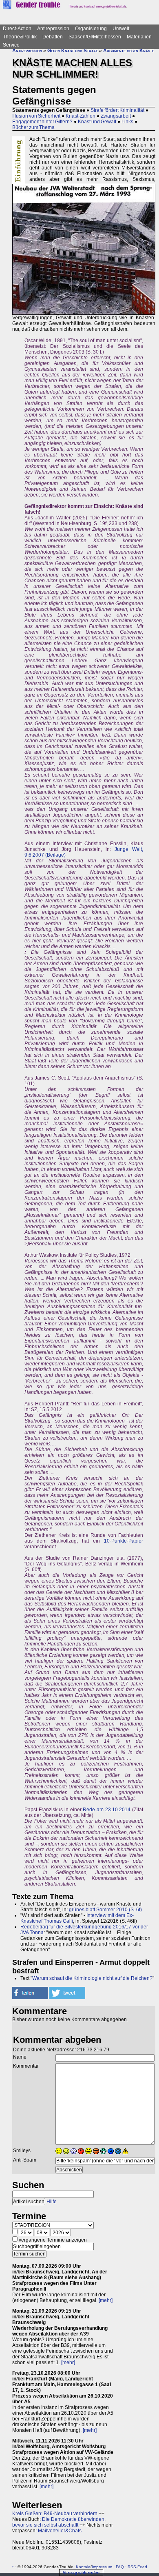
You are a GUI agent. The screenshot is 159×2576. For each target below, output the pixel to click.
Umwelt (121, 29)
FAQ (120, 2567)
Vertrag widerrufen (81, 2573)
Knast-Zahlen (81, 116)
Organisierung (91, 29)
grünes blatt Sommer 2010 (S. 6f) (105, 1910)
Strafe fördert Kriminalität (117, 110)
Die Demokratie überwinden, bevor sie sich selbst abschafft (59, 2522)
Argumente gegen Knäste (129, 51)
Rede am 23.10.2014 (107, 1810)
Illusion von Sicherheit (36, 116)
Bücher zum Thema (33, 127)
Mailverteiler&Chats (60, 2531)
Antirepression (53, 29)
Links (127, 122)
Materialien (139, 37)
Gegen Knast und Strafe (73, 51)
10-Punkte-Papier (124, 1541)
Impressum (102, 2567)
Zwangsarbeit (116, 116)
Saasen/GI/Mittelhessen (95, 37)
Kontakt (83, 2567)
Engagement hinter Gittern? (42, 122)
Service (11, 45)
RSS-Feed (137, 2567)
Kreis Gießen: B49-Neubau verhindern (55, 2514)
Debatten (53, 37)
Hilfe (52, 2202)
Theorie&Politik (20, 37)
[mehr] (106, 2300)
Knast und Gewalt (97, 122)
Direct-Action (17, 29)
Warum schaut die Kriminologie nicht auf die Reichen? (92, 1978)
